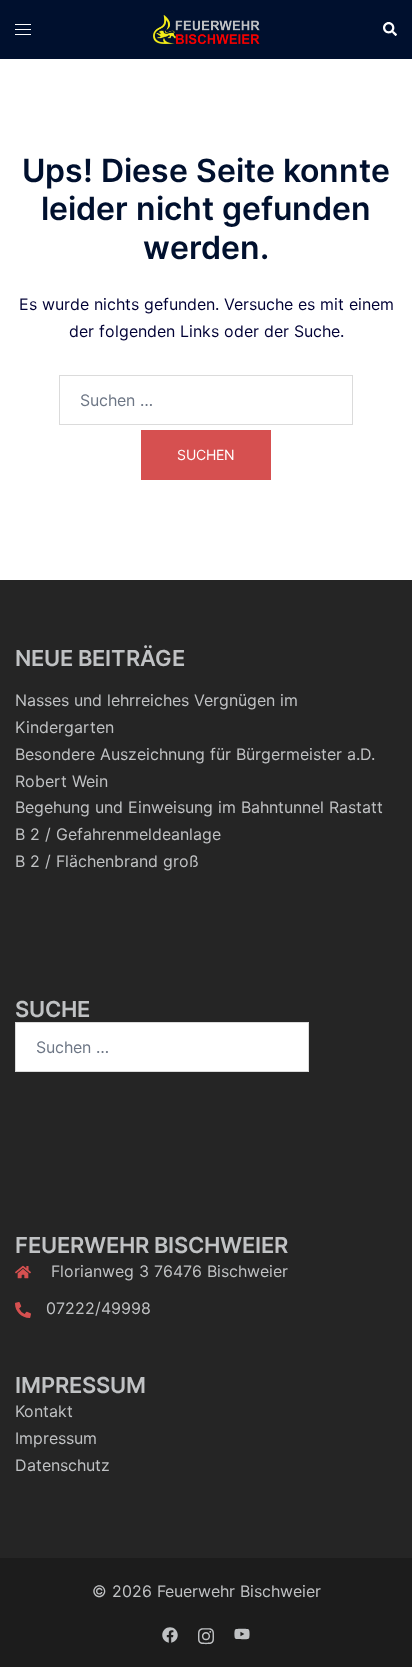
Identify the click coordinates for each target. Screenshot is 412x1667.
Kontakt (44, 1411)
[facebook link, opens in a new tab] (170, 1633)
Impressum (56, 1438)
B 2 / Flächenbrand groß (107, 861)
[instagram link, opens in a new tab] (206, 1633)
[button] (389, 29)
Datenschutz (62, 1465)
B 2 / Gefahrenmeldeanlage (118, 834)
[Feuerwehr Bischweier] (205, 28)
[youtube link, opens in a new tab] (242, 1633)
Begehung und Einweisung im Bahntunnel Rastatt (199, 807)
